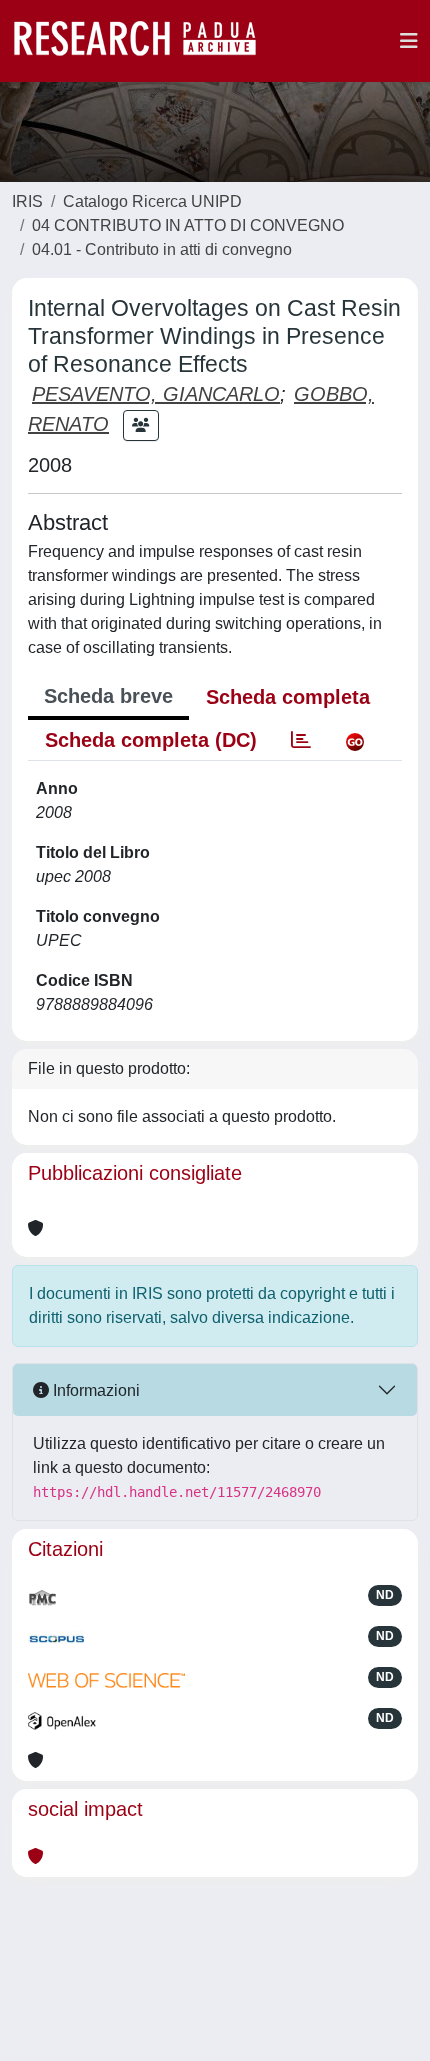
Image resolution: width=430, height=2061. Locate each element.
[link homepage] (145, 41)
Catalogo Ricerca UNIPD (152, 201)
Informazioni (94, 1390)
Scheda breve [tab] (108, 696)
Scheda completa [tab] (288, 697)
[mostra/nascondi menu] (409, 41)
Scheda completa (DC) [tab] (151, 740)
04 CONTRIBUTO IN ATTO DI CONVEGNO (188, 225)
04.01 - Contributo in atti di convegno (162, 249)
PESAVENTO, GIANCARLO (156, 394)
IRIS (27, 201)
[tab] (301, 740)
